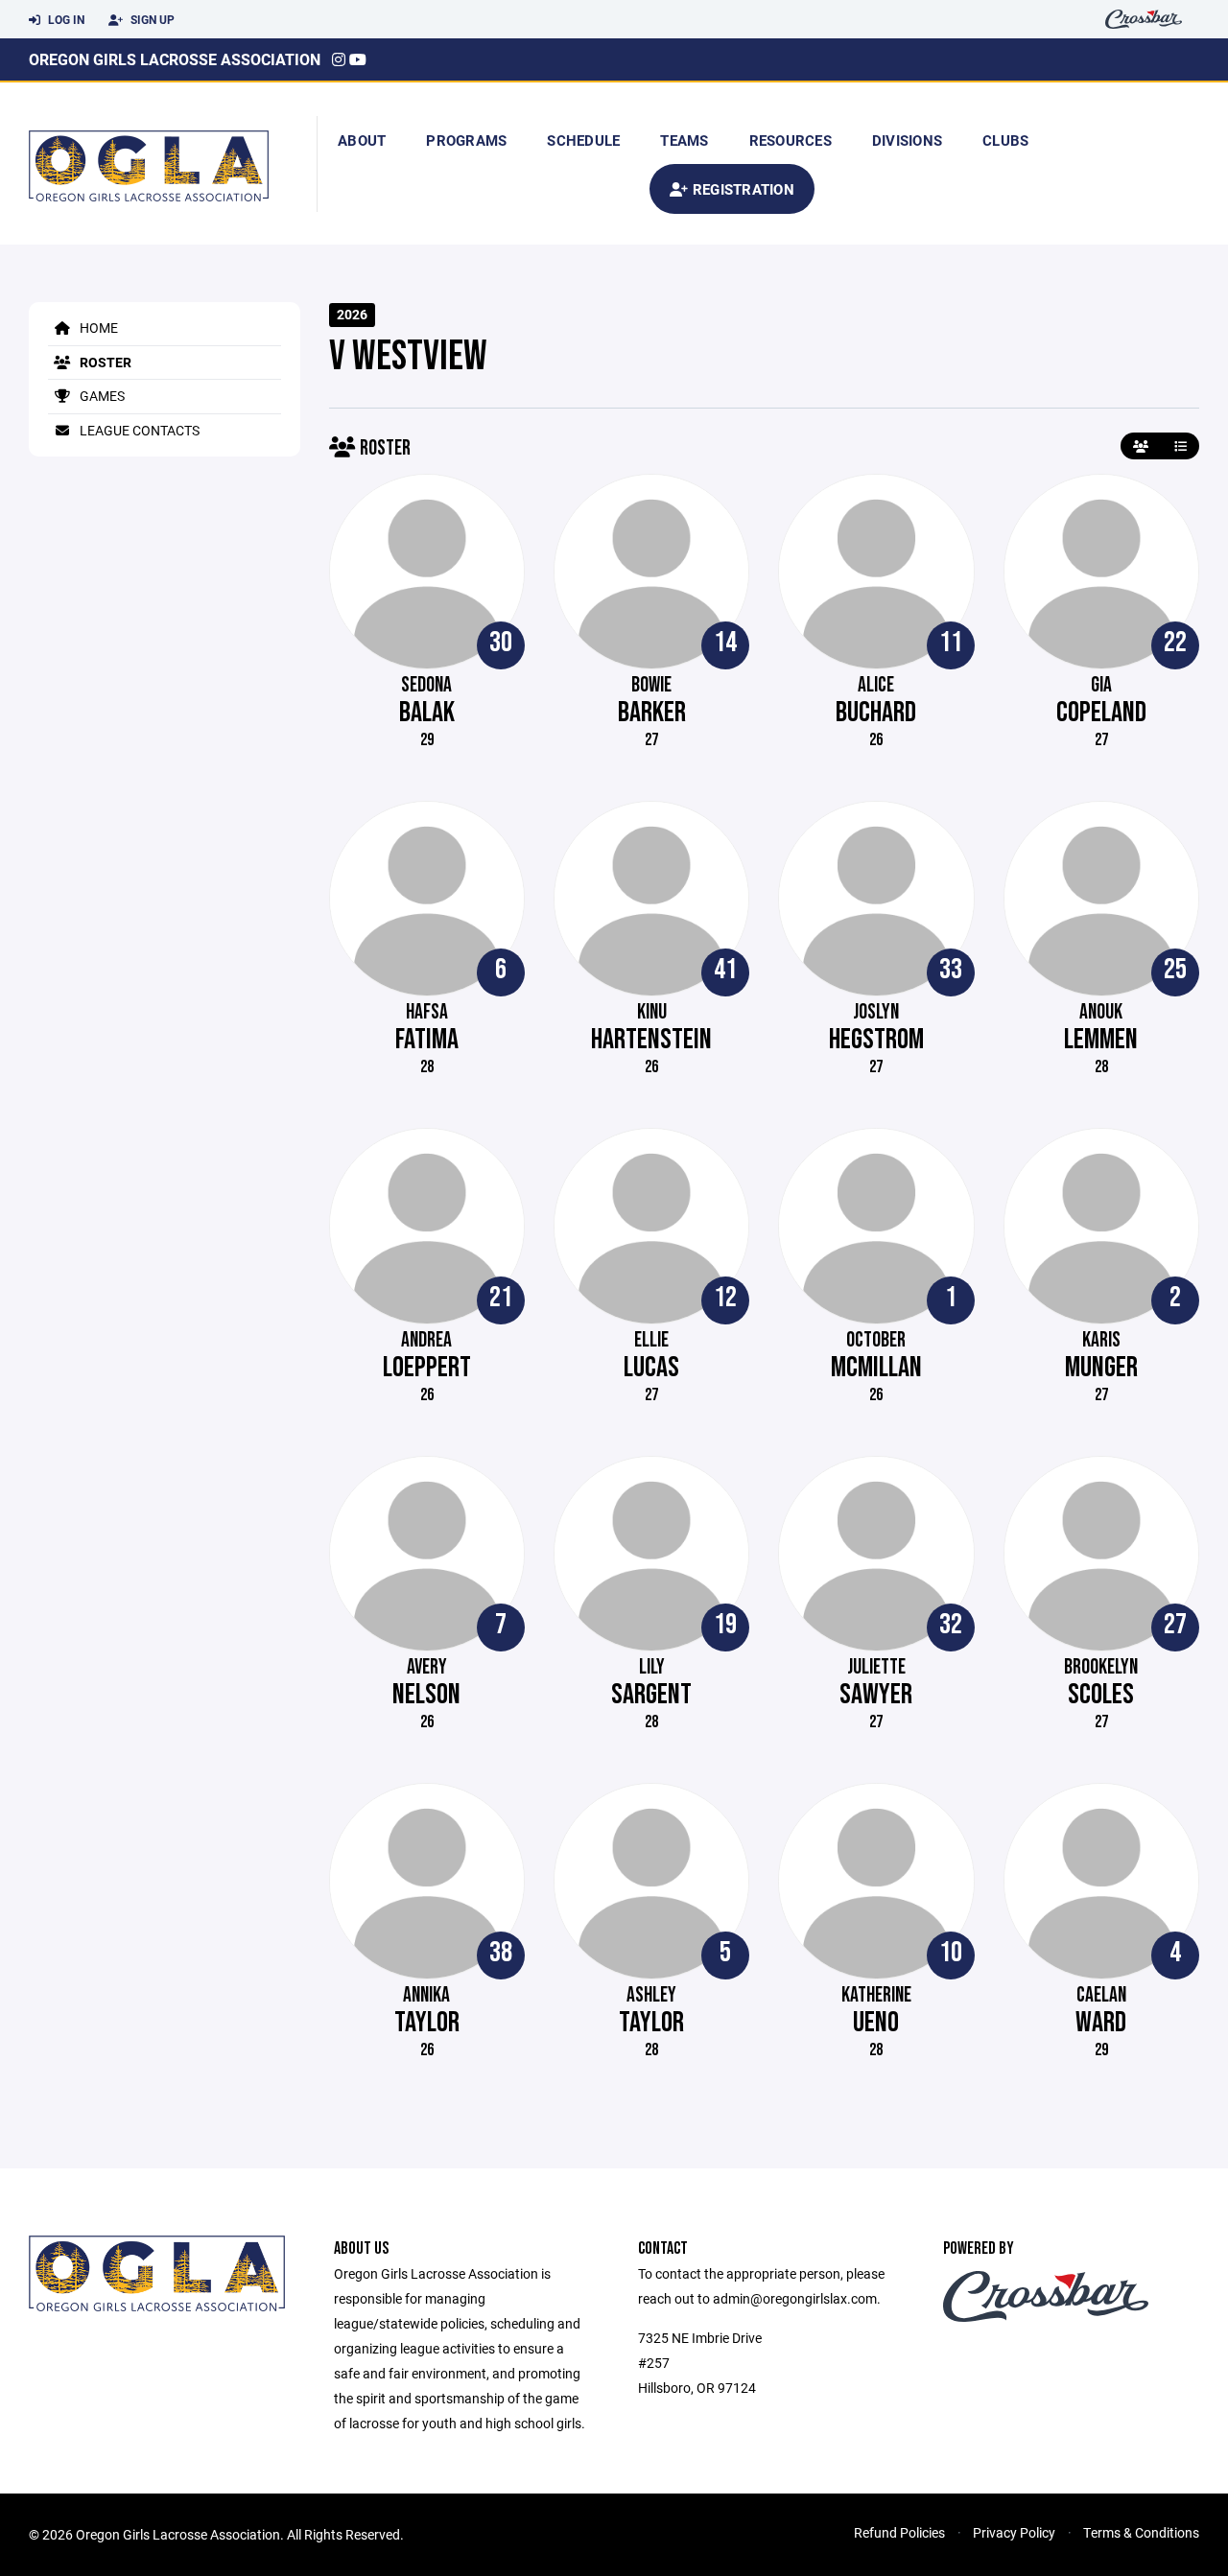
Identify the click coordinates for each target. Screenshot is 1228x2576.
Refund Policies (899, 2532)
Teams (684, 140)
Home (97, 328)
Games (101, 396)
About (362, 140)
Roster (104, 362)
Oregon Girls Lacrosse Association (175, 59)
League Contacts (138, 430)
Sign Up (151, 19)
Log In (65, 19)
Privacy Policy (1014, 2532)
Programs (466, 140)
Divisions (907, 140)
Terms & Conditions (1141, 2532)
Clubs (1005, 140)
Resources (791, 140)
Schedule (583, 140)
